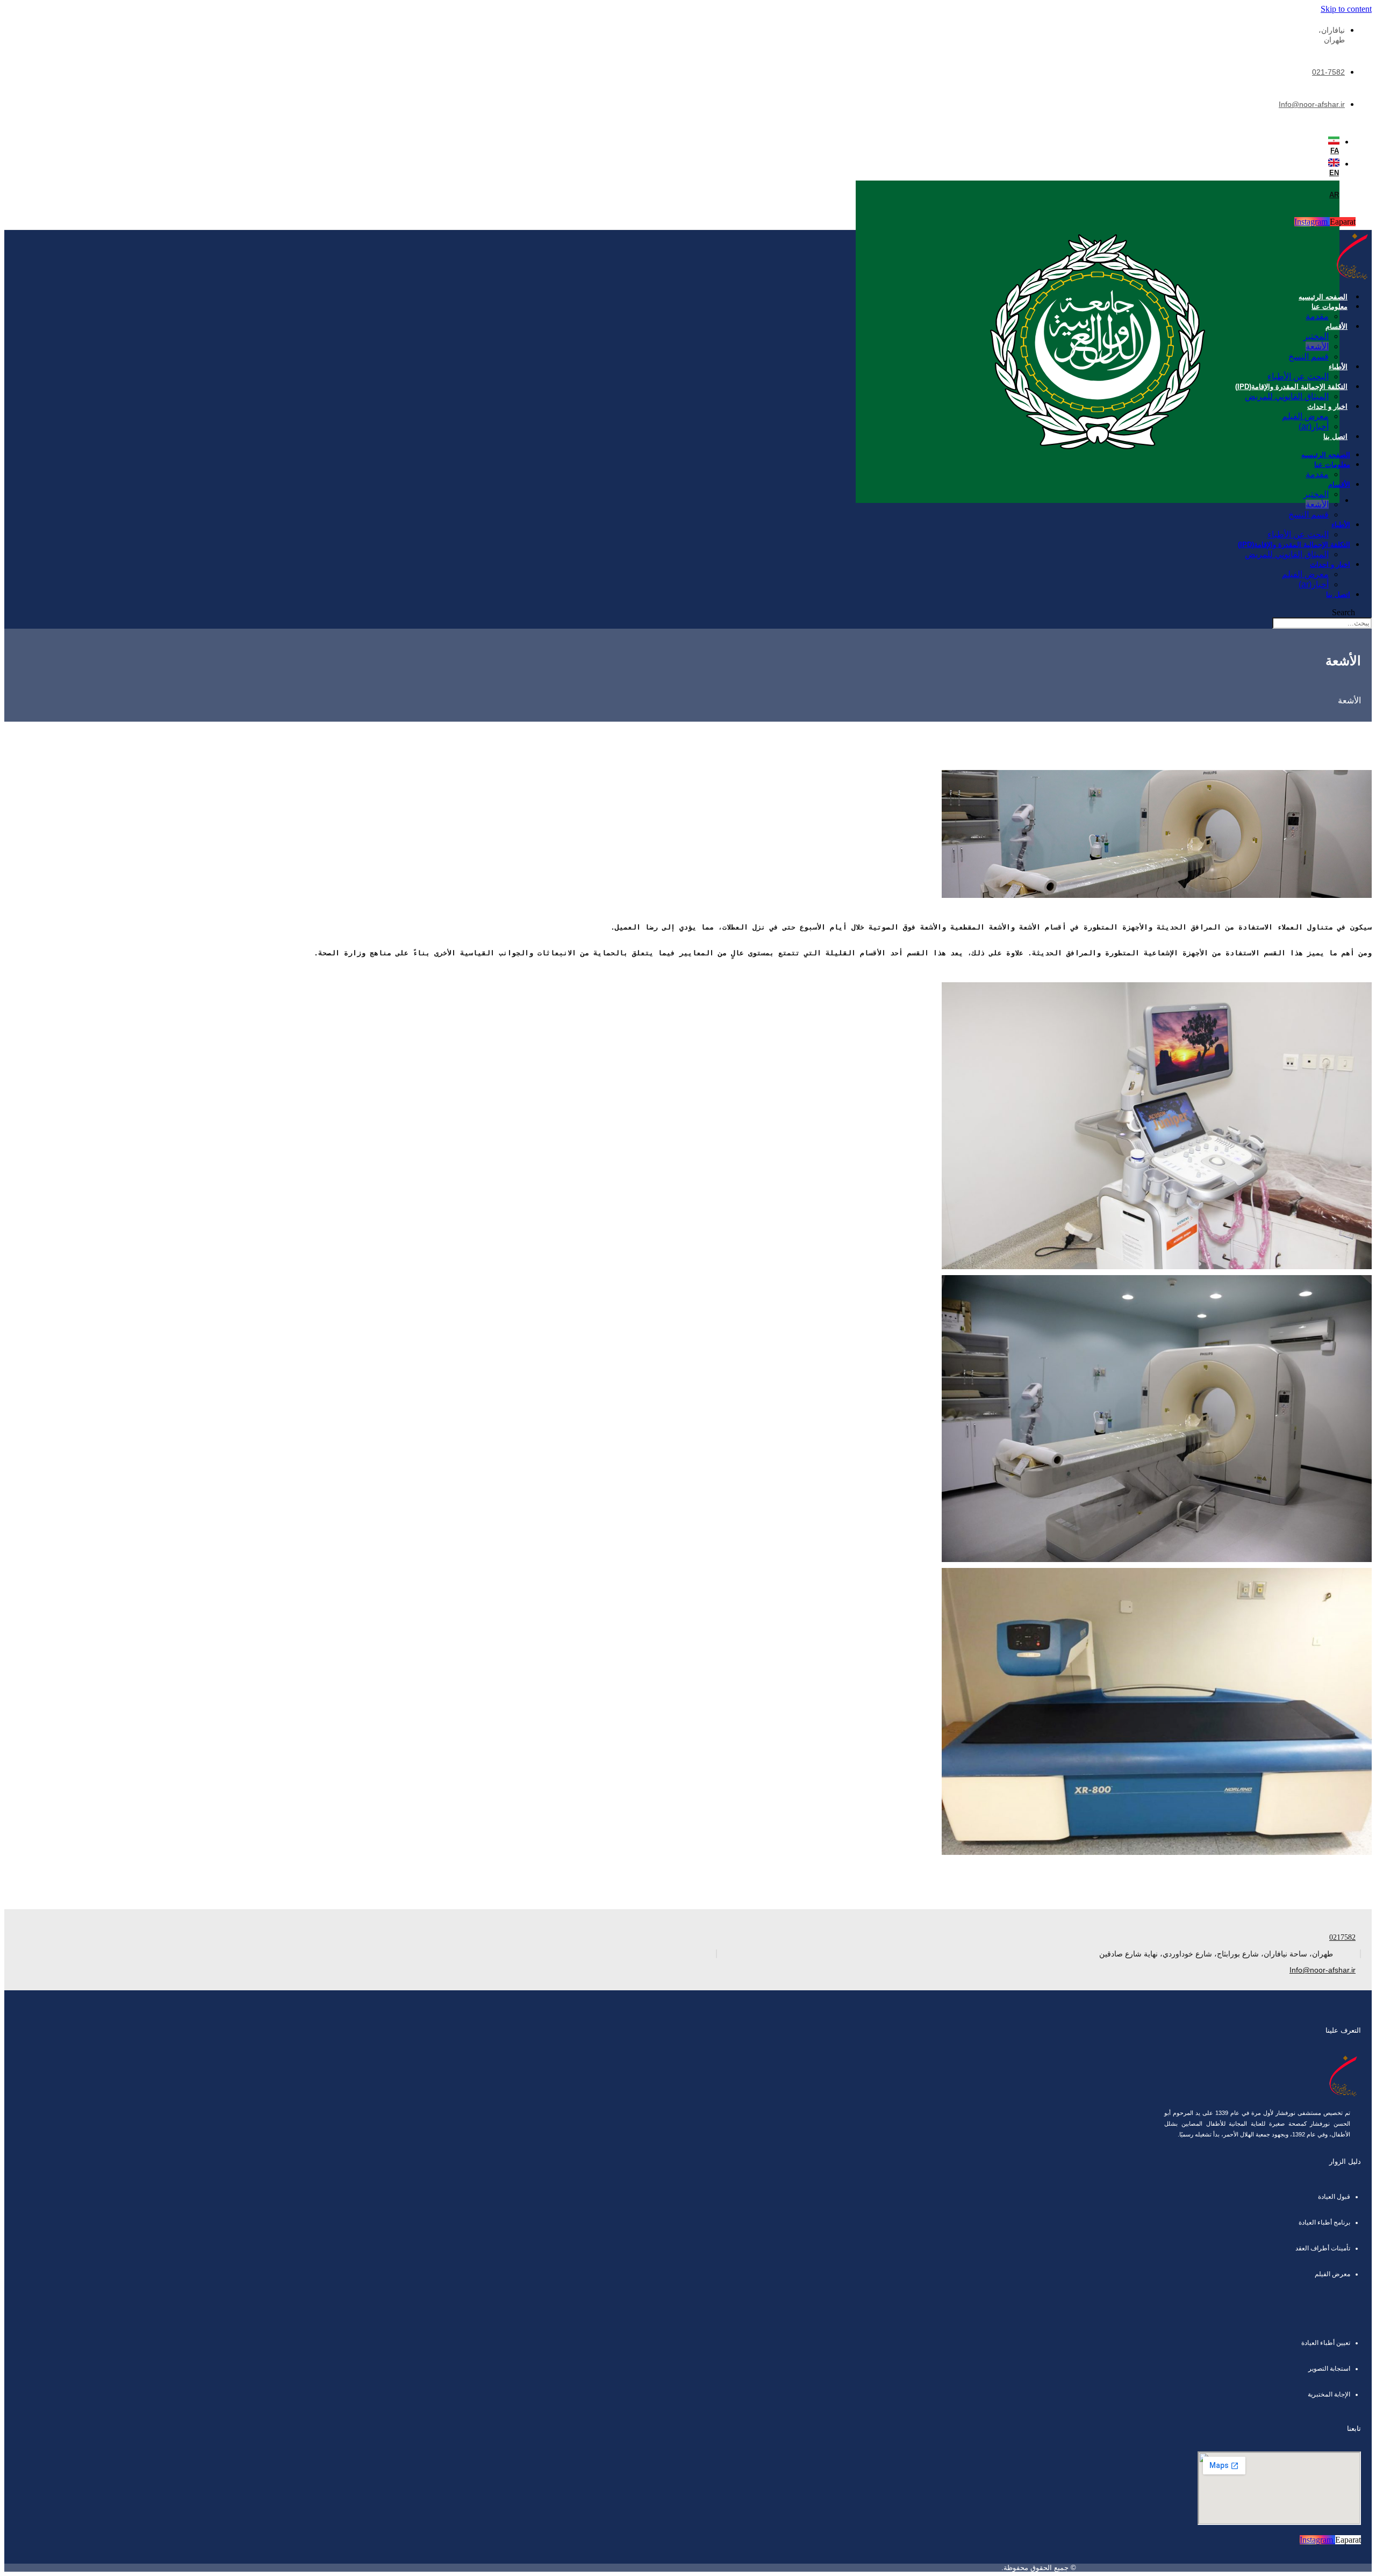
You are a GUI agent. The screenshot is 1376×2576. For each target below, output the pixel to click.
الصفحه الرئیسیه (1323, 297)
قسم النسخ (1309, 357)
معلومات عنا (1330, 307)
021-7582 (1328, 72)
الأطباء (1338, 367)
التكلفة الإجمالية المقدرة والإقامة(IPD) (1291, 387)
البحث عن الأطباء (1298, 376)
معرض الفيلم (1305, 416)
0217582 (1342, 1937)
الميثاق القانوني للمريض (1287, 396)
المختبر (1316, 336)
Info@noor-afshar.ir (1312, 104)
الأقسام (1336, 326)
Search (1343, 612)
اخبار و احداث (1327, 406)
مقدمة (1317, 316)
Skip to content (1346, 9)
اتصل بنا (1335, 437)
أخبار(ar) (1314, 426)
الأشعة (1317, 346)
